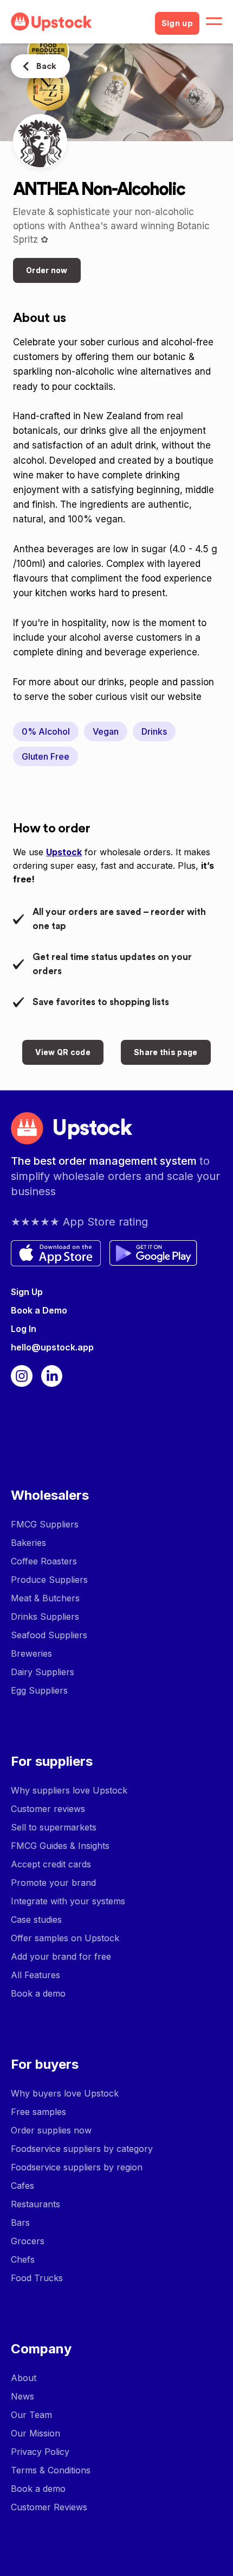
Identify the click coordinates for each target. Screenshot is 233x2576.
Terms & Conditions (51, 2470)
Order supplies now (51, 2130)
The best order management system (105, 1161)
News (22, 2396)
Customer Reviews (49, 2507)
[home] (79, 22)
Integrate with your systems (68, 1901)
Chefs (23, 2259)
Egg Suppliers (39, 1690)
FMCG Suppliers (45, 1524)
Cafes (22, 2186)
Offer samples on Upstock (65, 1938)
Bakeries (28, 1543)
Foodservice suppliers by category (82, 2149)
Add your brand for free (61, 1956)
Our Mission (35, 2433)
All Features (35, 1975)
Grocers (28, 2241)
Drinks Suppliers (45, 1617)
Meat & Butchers (45, 1598)
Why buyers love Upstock (65, 2093)
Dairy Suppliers (43, 1672)
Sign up (177, 23)
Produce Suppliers (49, 1580)
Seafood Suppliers (49, 1635)
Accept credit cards (51, 1864)
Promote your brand (53, 1883)
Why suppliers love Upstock (69, 1790)
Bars (20, 2223)
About (24, 2378)
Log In (24, 1329)
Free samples (38, 2112)
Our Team (31, 2415)
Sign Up (27, 1292)
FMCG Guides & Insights (60, 1846)
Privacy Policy (40, 2452)
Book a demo (38, 1993)
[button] (214, 22)
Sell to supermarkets (54, 1827)
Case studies (36, 1920)
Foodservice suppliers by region (77, 2167)
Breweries (31, 1653)
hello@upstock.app (52, 1347)
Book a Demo (39, 1310)
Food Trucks (37, 2278)
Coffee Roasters (44, 1561)
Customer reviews (48, 1809)
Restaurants (35, 2204)
